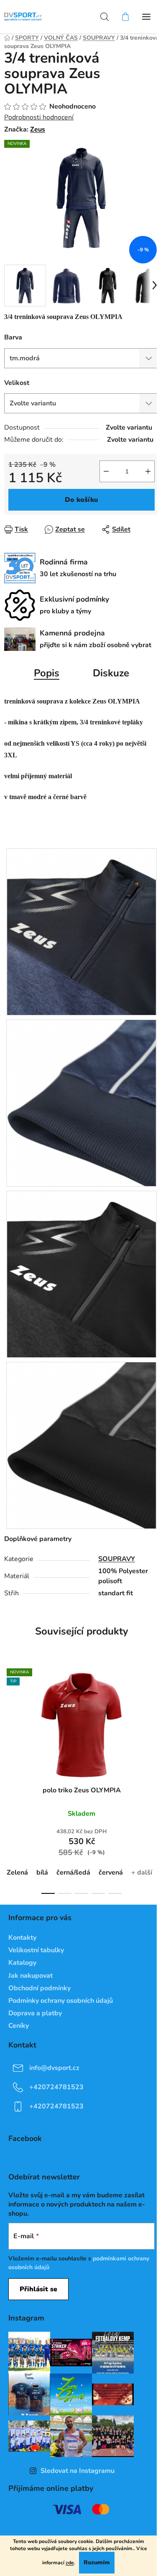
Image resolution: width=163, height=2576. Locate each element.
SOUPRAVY (117, 1559)
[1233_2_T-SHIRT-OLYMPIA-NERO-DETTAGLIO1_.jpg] (81, 1274)
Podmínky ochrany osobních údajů (61, 2001)
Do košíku (81, 500)
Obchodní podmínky (39, 1988)
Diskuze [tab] (111, 673)
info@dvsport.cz (54, 2068)
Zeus (38, 129)
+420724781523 (56, 2087)
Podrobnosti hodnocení (39, 117)
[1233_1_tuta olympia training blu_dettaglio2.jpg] (81, 1103)
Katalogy (22, 1963)
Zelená (17, 1873)
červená (111, 1873)
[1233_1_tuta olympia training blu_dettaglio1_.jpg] (81, 931)
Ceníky (19, 2026)
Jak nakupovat (31, 1976)
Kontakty (22, 1938)
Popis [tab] (47, 673)
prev (9, 1718)
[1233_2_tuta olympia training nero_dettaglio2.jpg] (81, 1445)
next (154, 1718)
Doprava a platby (35, 2013)
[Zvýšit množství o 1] (148, 471)
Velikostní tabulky (36, 1950)
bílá (42, 1873)
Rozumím (97, 2562)
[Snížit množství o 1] (106, 471)
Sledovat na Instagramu (78, 2471)
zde (70, 2563)
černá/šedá (73, 1873)
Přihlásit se (38, 2289)
